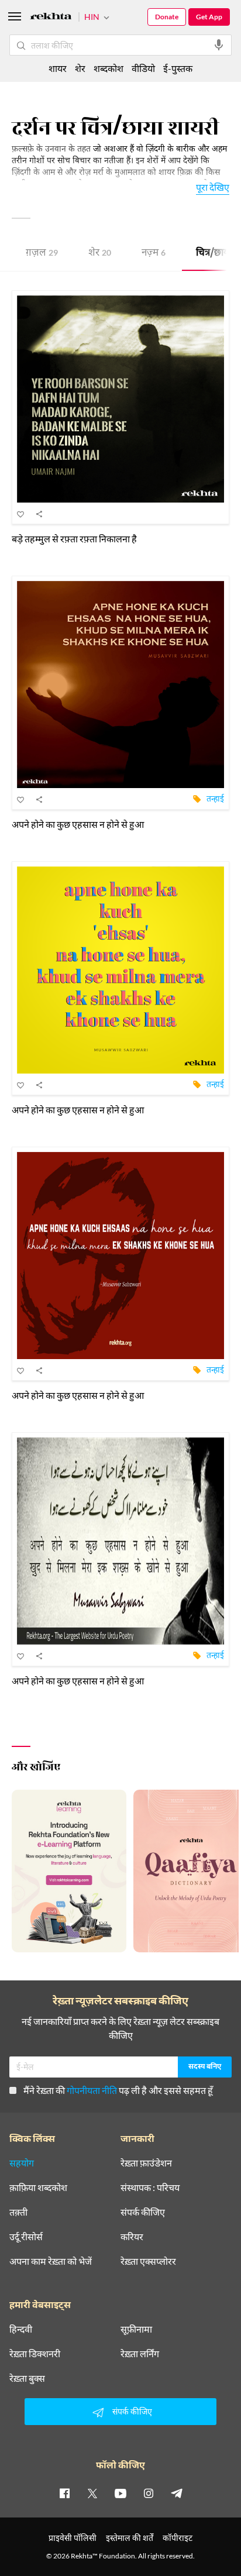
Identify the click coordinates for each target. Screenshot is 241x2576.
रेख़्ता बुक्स (27, 2378)
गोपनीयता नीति (92, 2090)
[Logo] (51, 18)
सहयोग (22, 2163)
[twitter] (92, 2493)
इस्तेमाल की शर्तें (130, 2538)
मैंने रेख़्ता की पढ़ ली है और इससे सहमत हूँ (118, 2090)
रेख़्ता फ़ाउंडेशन (146, 2163)
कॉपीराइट (178, 2538)
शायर (58, 68)
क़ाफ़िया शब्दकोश (38, 2188)
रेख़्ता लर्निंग (140, 2354)
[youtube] (120, 2493)
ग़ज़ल (42, 254)
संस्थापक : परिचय (150, 2188)
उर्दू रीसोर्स (26, 2237)
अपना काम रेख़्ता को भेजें (51, 2261)
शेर (100, 254)
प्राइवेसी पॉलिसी (73, 2538)
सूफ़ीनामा (136, 2329)
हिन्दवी (21, 2329)
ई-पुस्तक (178, 68)
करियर (132, 2237)
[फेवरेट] (21, 514)
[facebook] (64, 2493)
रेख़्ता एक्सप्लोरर (148, 2261)
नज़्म (154, 254)
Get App (209, 17)
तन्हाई (215, 798)
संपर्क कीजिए (143, 2212)
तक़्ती (18, 2212)
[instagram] (149, 2493)
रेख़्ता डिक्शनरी (35, 2354)
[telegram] (177, 2493)
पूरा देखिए (213, 187)
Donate (167, 17)
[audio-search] (219, 45)
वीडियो (143, 68)
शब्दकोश (109, 68)
